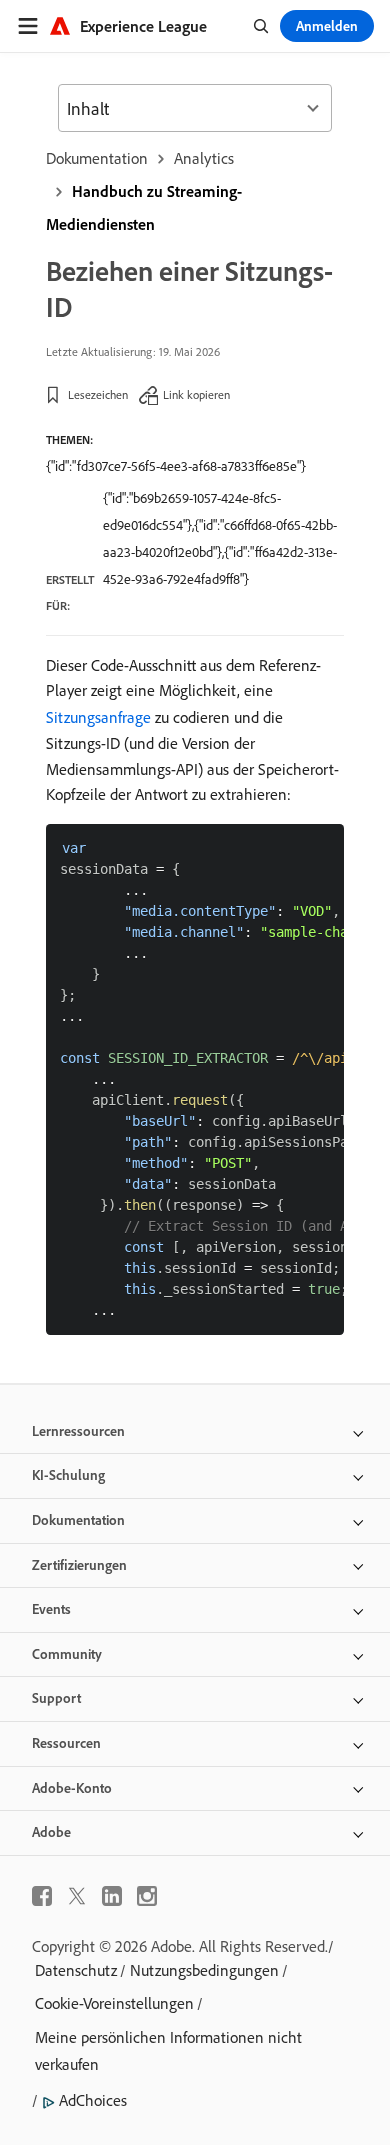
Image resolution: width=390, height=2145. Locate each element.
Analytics (204, 158)
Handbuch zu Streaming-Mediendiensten (144, 207)
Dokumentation (97, 158)
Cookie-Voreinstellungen (114, 2003)
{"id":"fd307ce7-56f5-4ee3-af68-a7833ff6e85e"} (176, 466)
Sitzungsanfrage (98, 717)
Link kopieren (196, 394)
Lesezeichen (98, 394)
